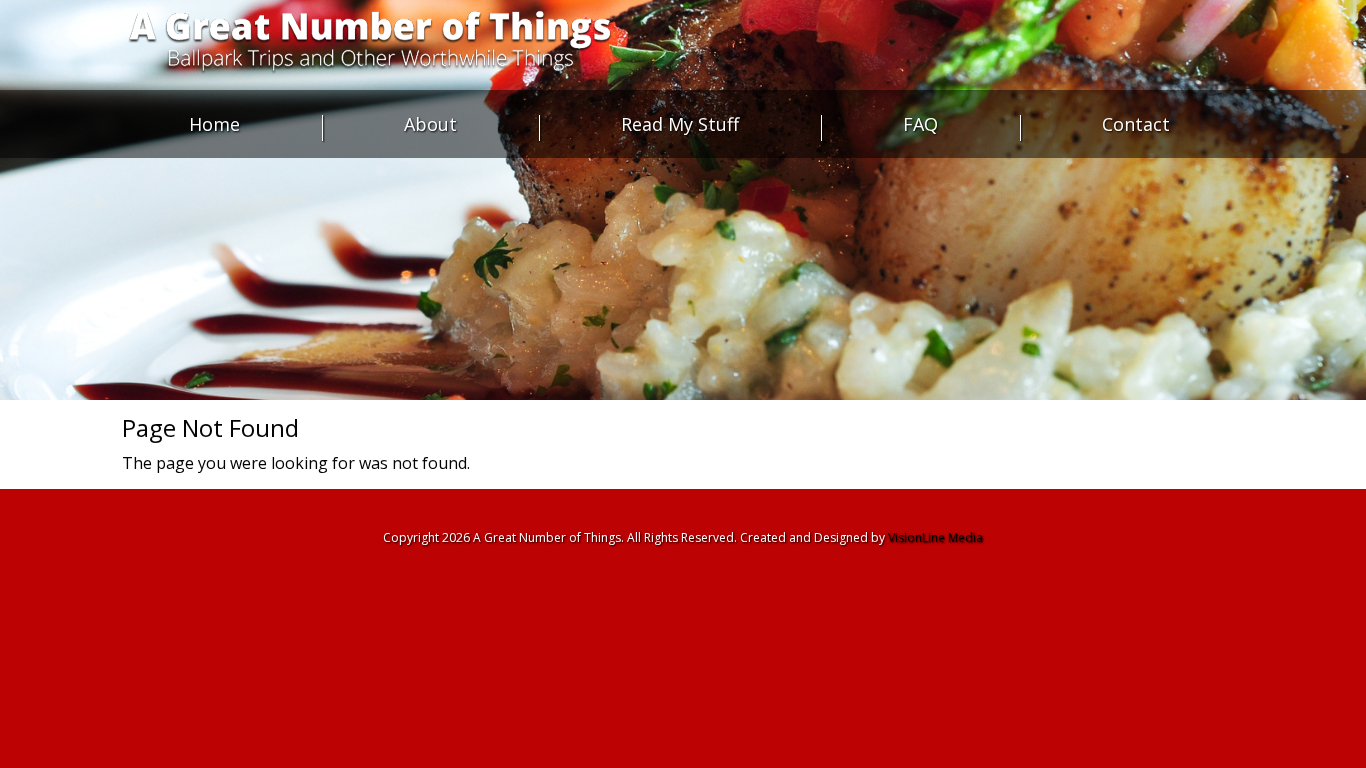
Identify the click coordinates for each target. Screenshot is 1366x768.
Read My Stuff (680, 124)
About (430, 124)
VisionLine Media (935, 537)
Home (214, 124)
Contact (1136, 124)
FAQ (920, 124)
